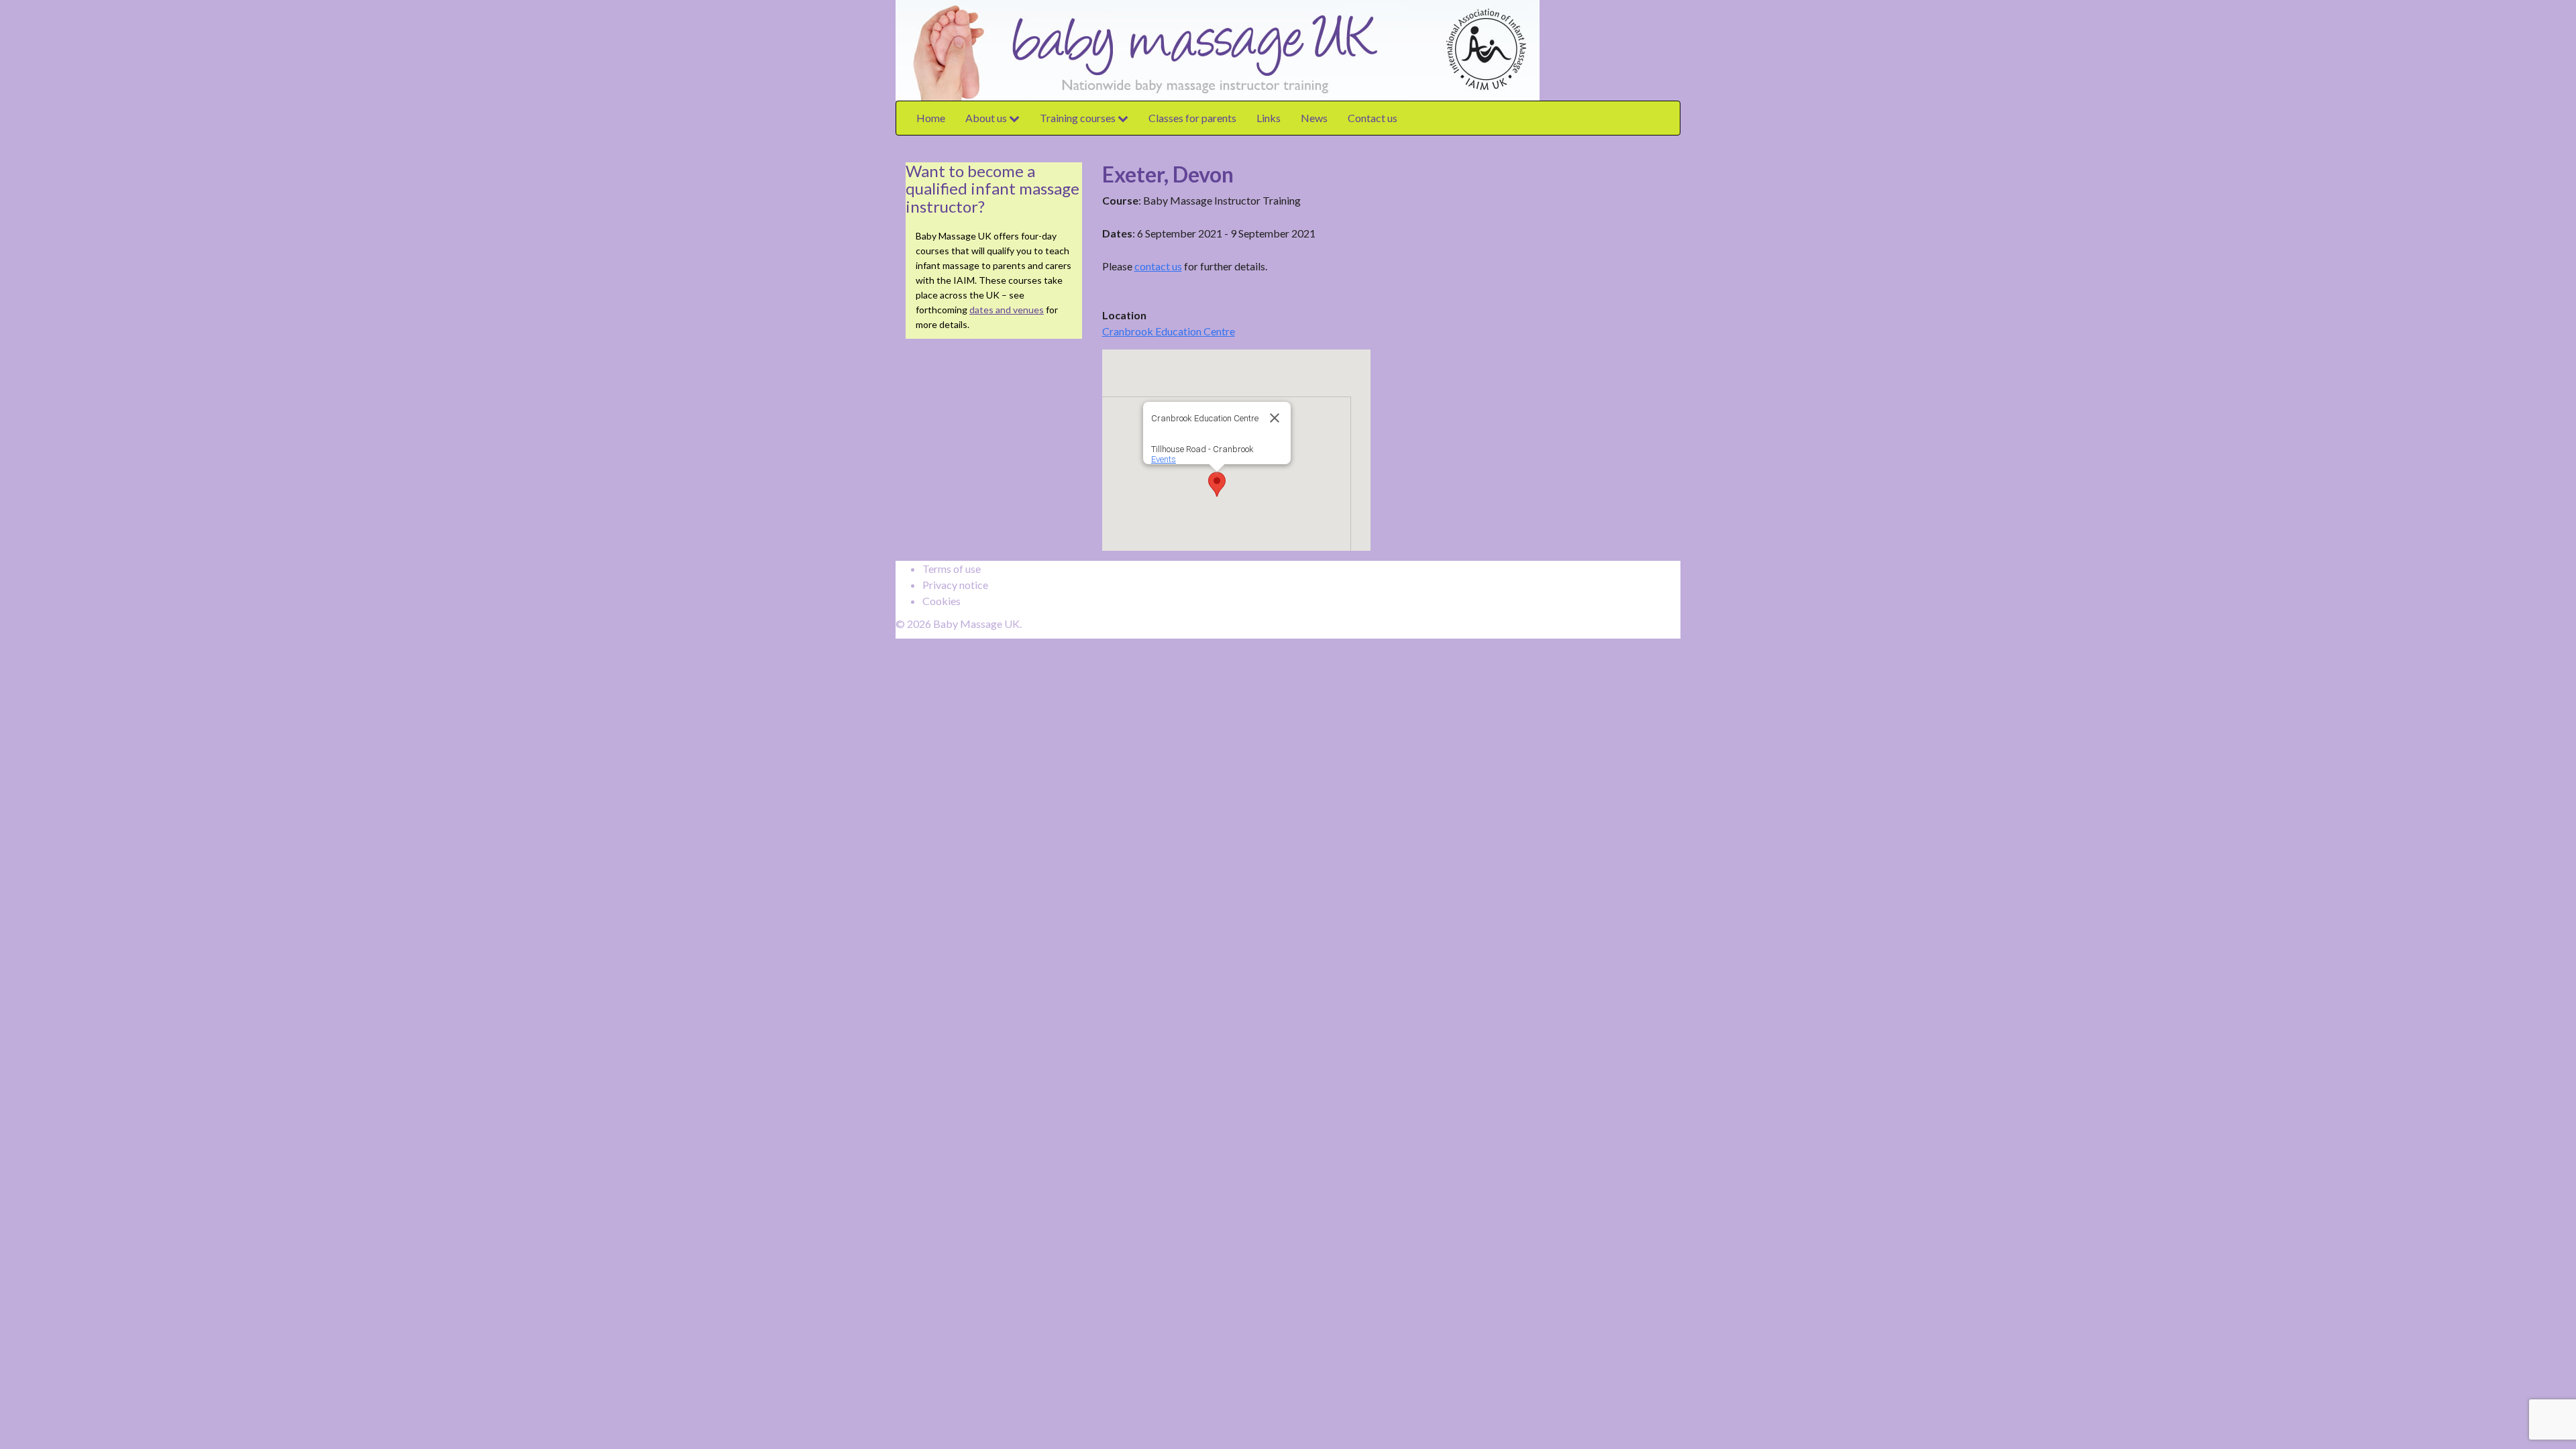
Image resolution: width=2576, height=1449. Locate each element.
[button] (1217, 484)
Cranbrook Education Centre (1169, 331)
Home (931, 118)
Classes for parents (1192, 118)
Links (1269, 118)
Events (1164, 459)
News (1314, 118)
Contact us (1373, 118)
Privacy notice (955, 585)
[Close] (1275, 418)
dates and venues (1007, 310)
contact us (1158, 266)
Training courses (1079, 118)
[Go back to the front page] (1543, 49)
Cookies (942, 601)
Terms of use (952, 569)
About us (987, 118)
